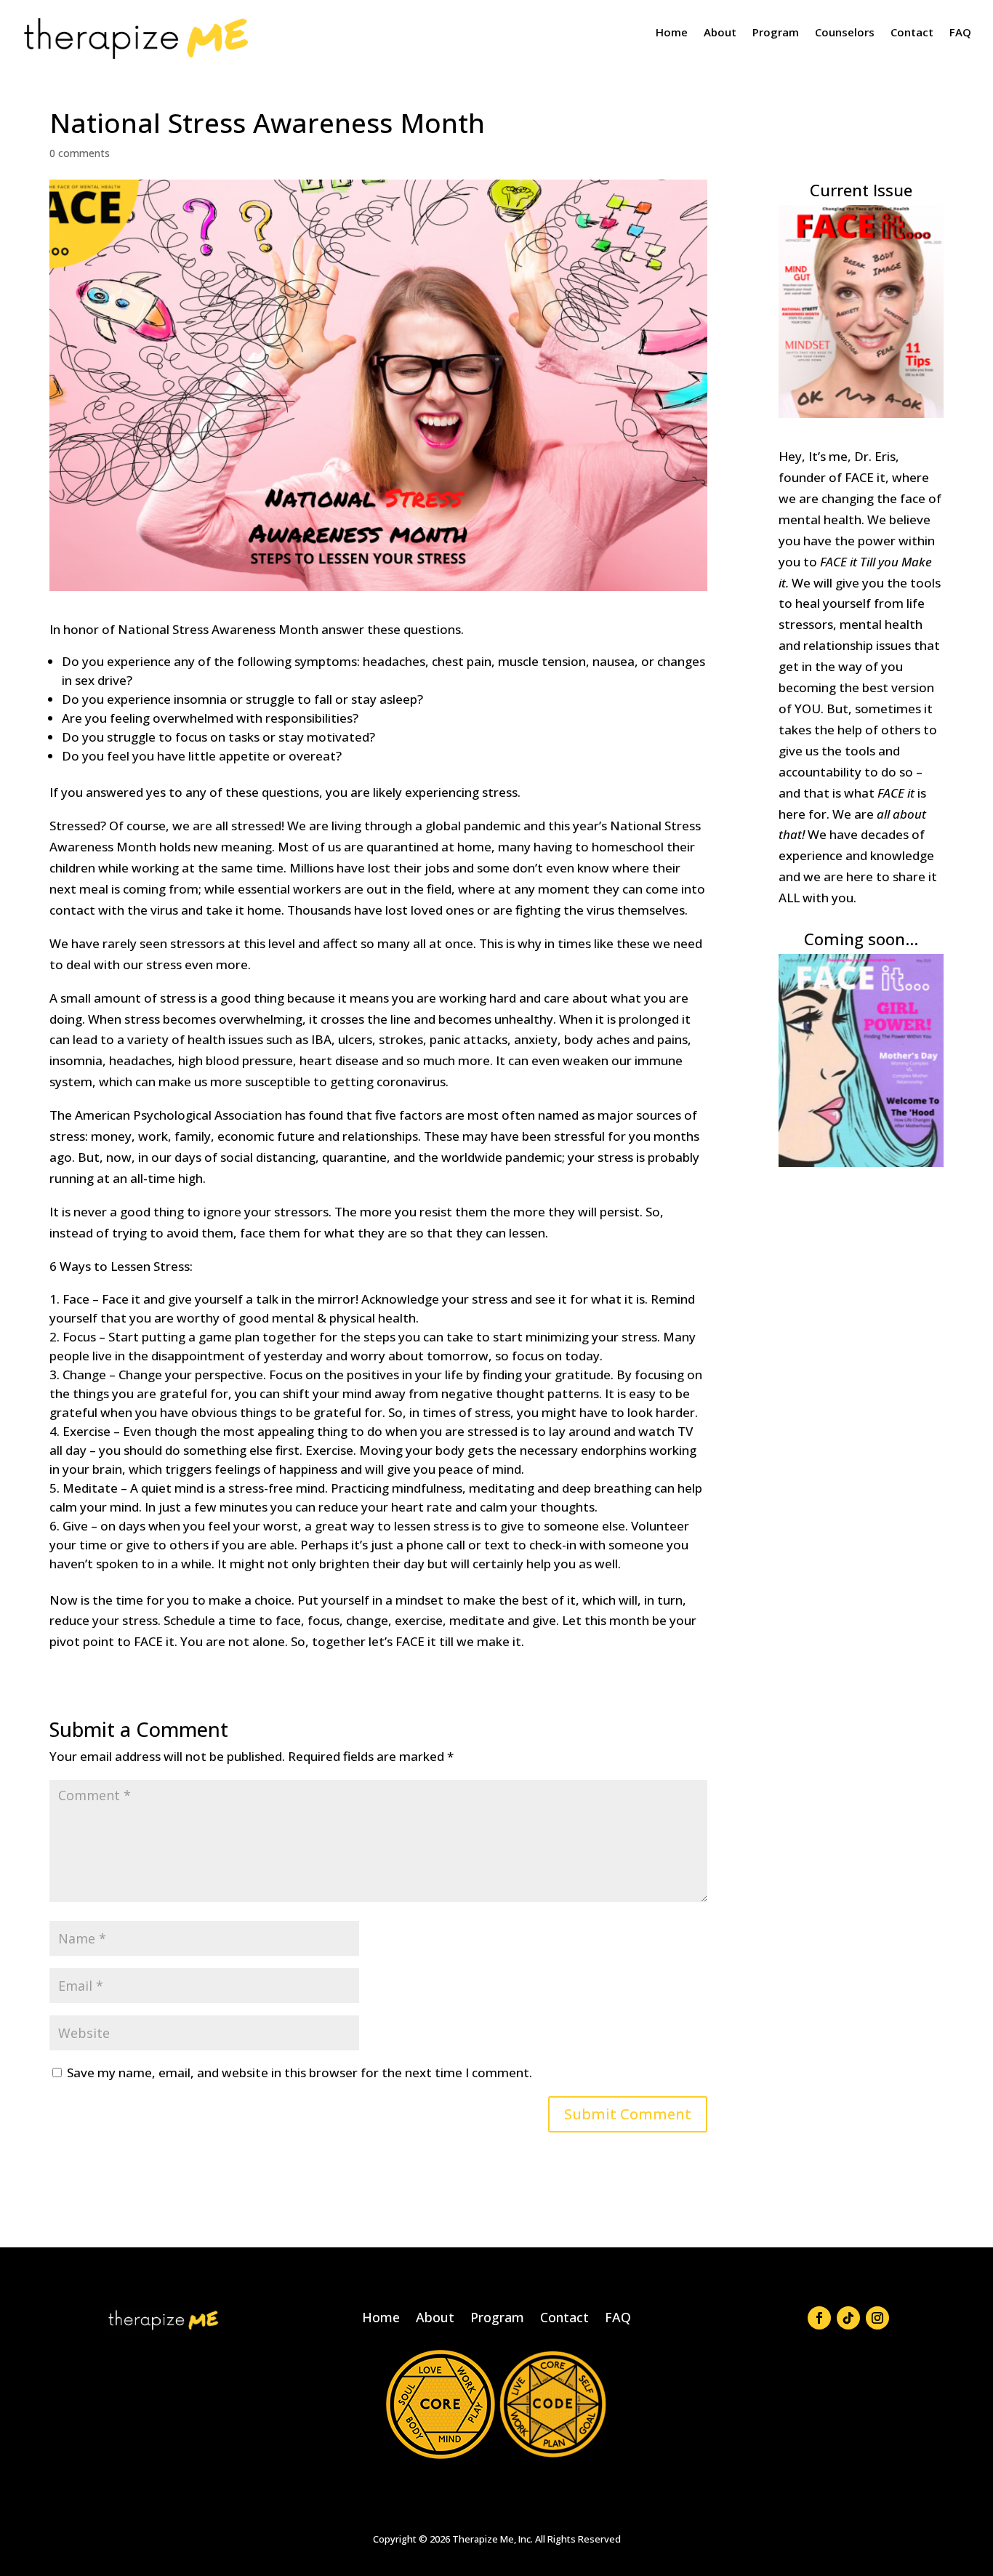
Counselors (845, 32)
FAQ (960, 32)
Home (672, 32)
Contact (912, 32)
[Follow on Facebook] (819, 2318)
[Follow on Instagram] (877, 2318)
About (720, 32)
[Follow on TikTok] (848, 2318)
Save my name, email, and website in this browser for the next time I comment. (299, 2073)
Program (776, 32)
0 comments (80, 153)
